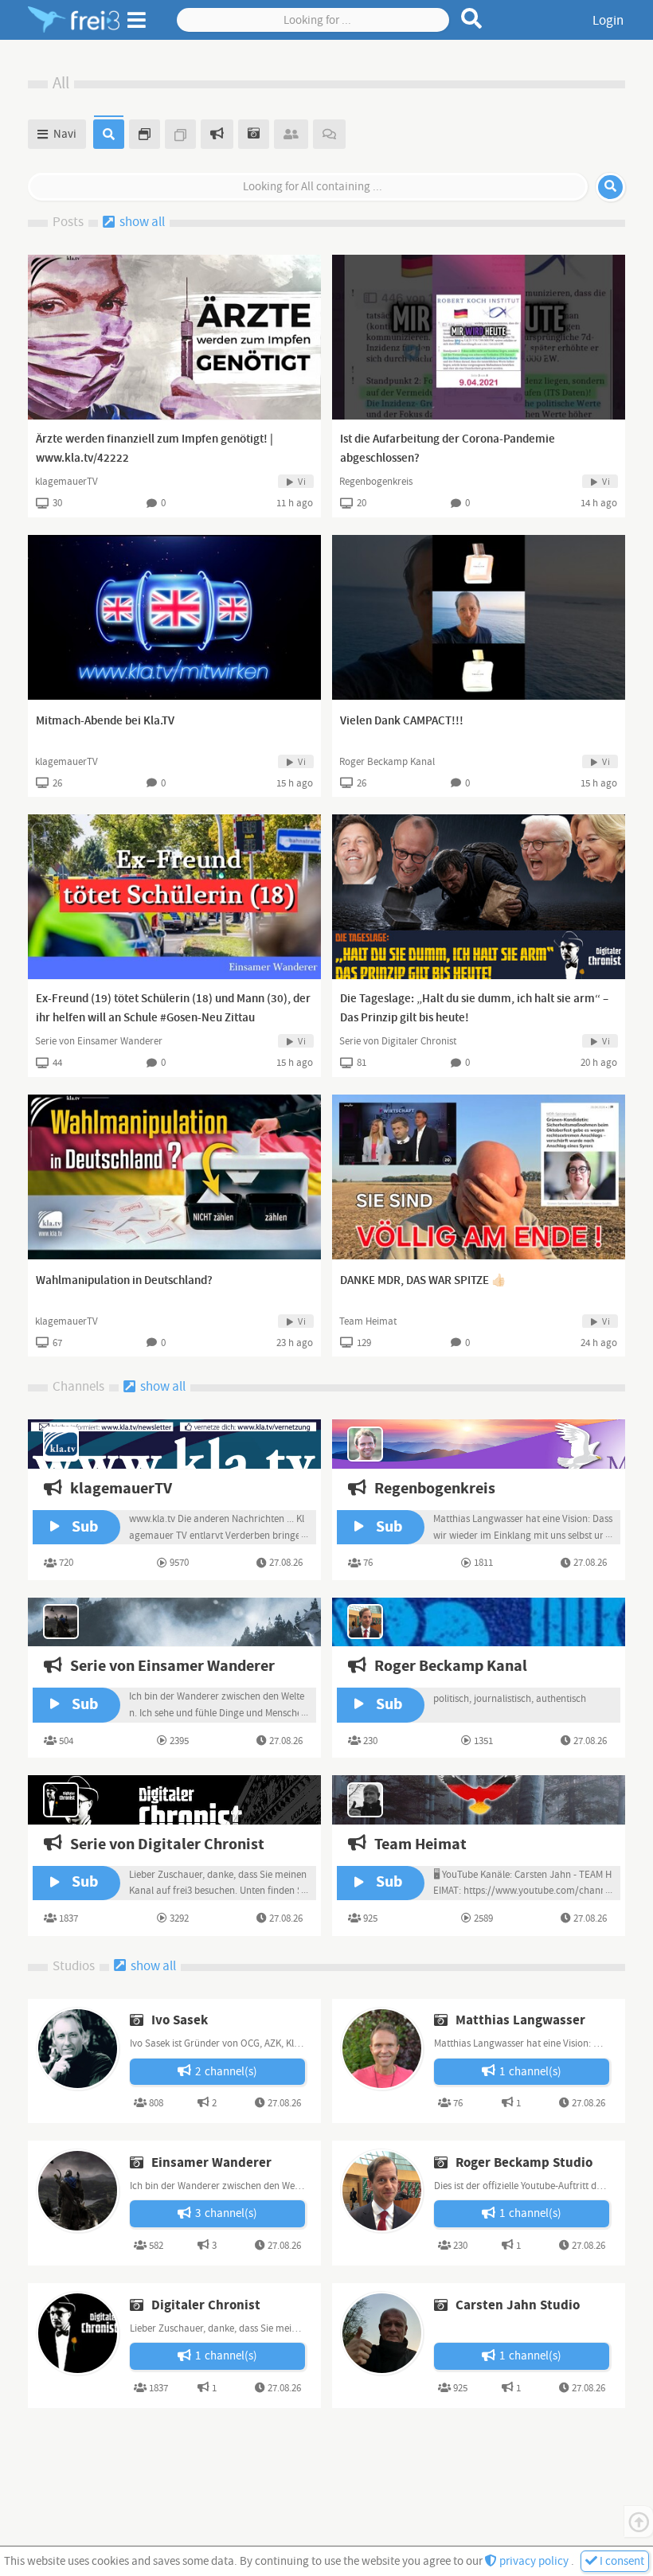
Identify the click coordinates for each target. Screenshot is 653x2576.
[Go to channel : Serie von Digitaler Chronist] (174, 1799)
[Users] (291, 134)
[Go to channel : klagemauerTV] (174, 1444)
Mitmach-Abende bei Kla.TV (105, 721)
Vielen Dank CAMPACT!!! (402, 721)
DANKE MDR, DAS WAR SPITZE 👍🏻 (423, 1281)
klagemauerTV (66, 482)
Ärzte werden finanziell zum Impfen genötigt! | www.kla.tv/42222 (154, 449)
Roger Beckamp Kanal (387, 762)
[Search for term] (472, 18)
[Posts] (145, 134)
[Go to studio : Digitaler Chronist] (77, 2332)
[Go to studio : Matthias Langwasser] (381, 2048)
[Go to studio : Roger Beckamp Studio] (381, 2190)
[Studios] (254, 134)
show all (141, 222)
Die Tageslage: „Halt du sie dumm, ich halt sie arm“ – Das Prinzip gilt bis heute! (474, 1009)
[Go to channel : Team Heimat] (479, 1799)
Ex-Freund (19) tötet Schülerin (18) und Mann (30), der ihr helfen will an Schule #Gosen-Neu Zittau (173, 1009)
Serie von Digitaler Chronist (398, 1041)
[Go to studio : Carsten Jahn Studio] (381, 2332)
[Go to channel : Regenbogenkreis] (479, 1444)
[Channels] (217, 134)
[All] (109, 134)
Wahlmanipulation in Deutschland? (124, 1281)
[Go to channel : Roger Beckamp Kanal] (479, 1622)
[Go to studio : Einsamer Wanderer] (77, 2190)
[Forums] (329, 134)
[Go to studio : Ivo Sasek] (77, 2048)
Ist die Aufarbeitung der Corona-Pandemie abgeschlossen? (448, 449)
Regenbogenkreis (376, 482)
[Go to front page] (74, 20)
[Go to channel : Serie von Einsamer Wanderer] (174, 1622)
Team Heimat (368, 1321)
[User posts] (180, 134)
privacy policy (534, 2561)
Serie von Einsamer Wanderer (99, 1041)
